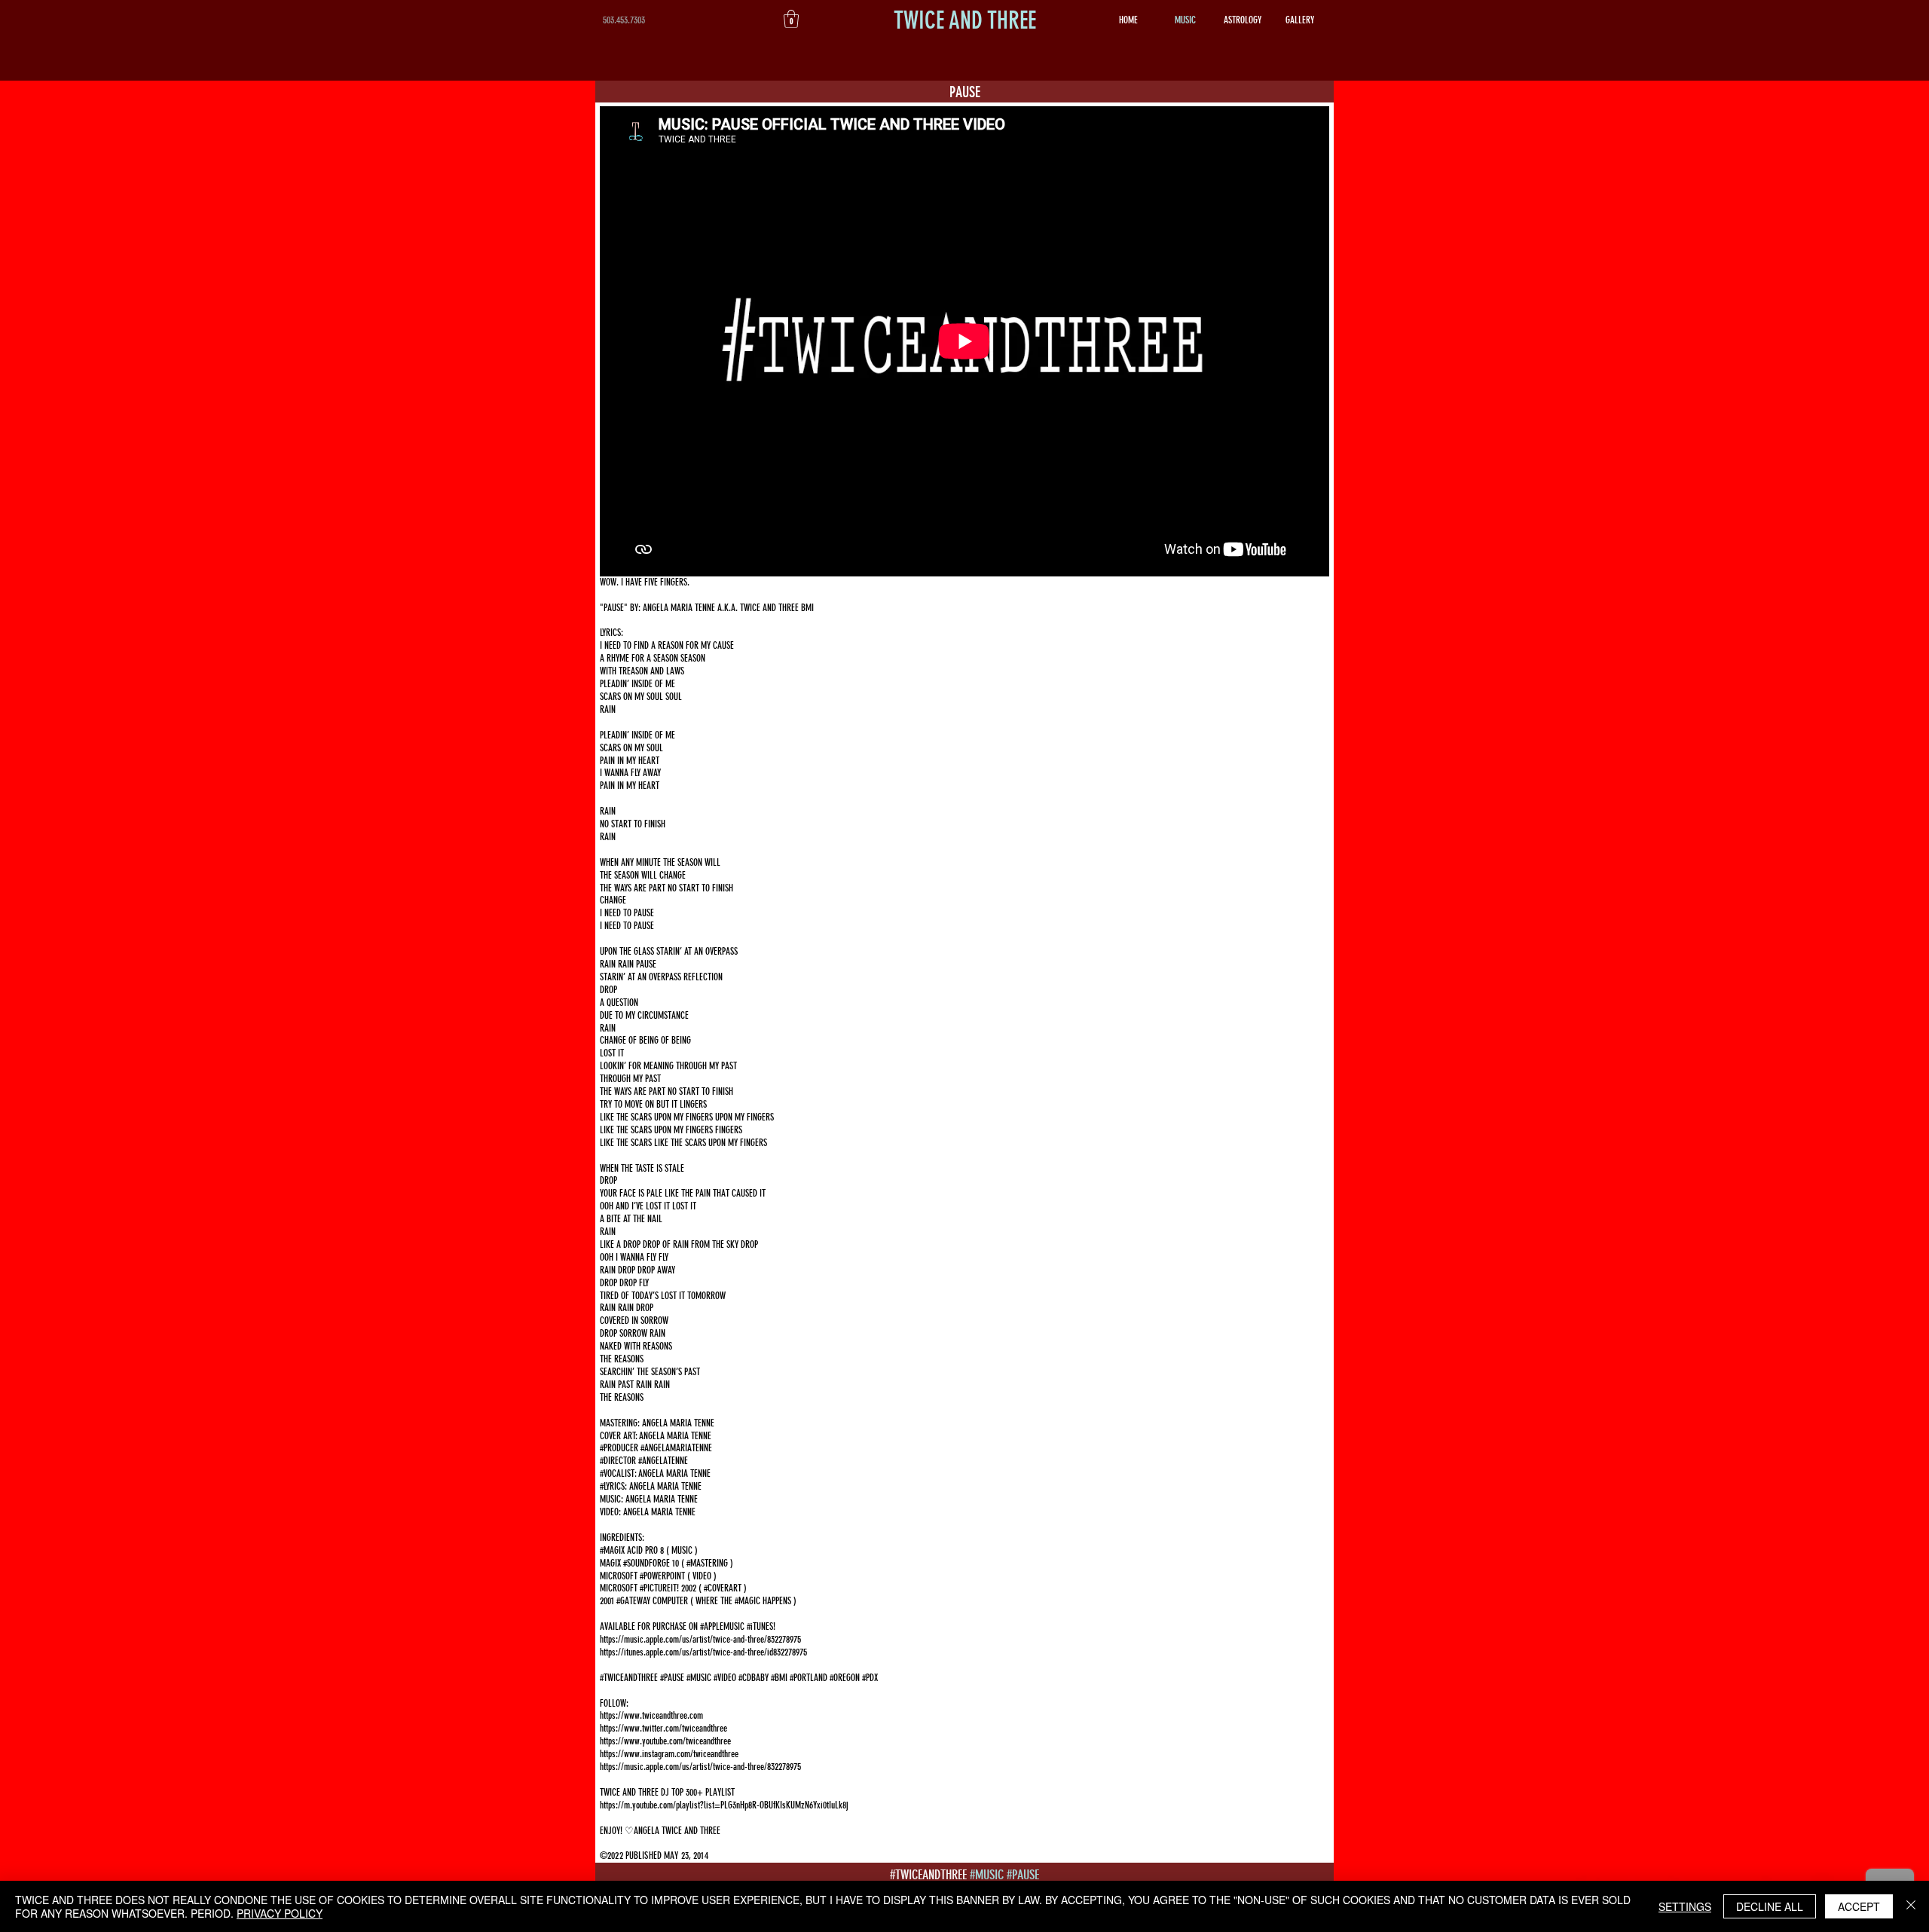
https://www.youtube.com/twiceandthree (665, 1741)
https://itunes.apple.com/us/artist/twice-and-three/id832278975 (703, 1652)
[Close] (1911, 1906)
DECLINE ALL (1770, 1906)
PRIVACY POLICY (280, 1913)
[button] (791, 19)
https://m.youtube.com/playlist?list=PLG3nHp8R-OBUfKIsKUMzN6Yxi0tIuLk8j (725, 1805)
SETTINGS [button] (1685, 1906)
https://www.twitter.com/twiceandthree (663, 1728)
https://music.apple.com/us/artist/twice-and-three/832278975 (700, 1639)
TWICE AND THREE (965, 20)
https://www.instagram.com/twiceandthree (669, 1754)
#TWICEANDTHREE (928, 1875)
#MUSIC (987, 1875)
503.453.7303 (624, 20)
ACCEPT (1859, 1906)
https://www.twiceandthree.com (651, 1715)
